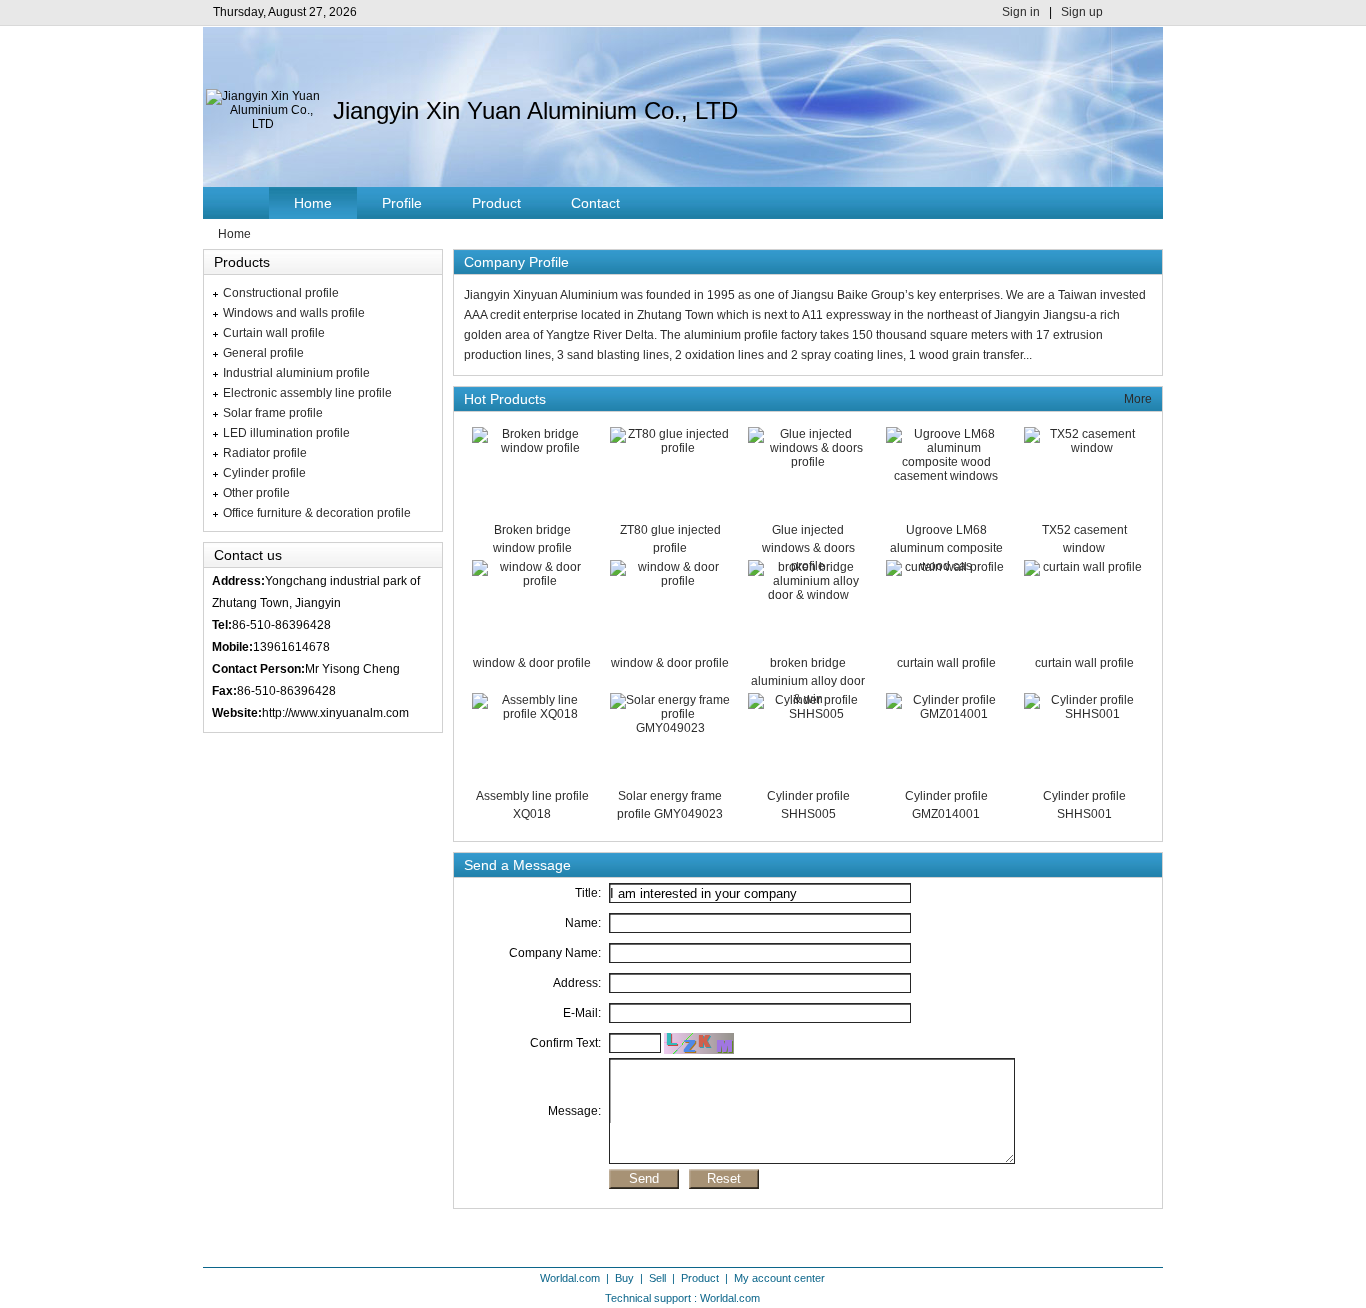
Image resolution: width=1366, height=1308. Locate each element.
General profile (263, 353)
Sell (657, 1278)
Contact (595, 203)
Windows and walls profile (294, 313)
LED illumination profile (286, 433)
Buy (624, 1278)
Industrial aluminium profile (296, 373)
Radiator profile (265, 453)
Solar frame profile (273, 413)
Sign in (1021, 12)
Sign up (1082, 12)
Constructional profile (281, 293)
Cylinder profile (264, 473)
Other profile (256, 493)
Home (313, 203)
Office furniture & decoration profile (317, 513)
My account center (779, 1278)
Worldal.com (570, 1278)
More (1138, 399)
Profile (402, 203)
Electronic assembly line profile (307, 393)
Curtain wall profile (274, 333)
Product (496, 203)
